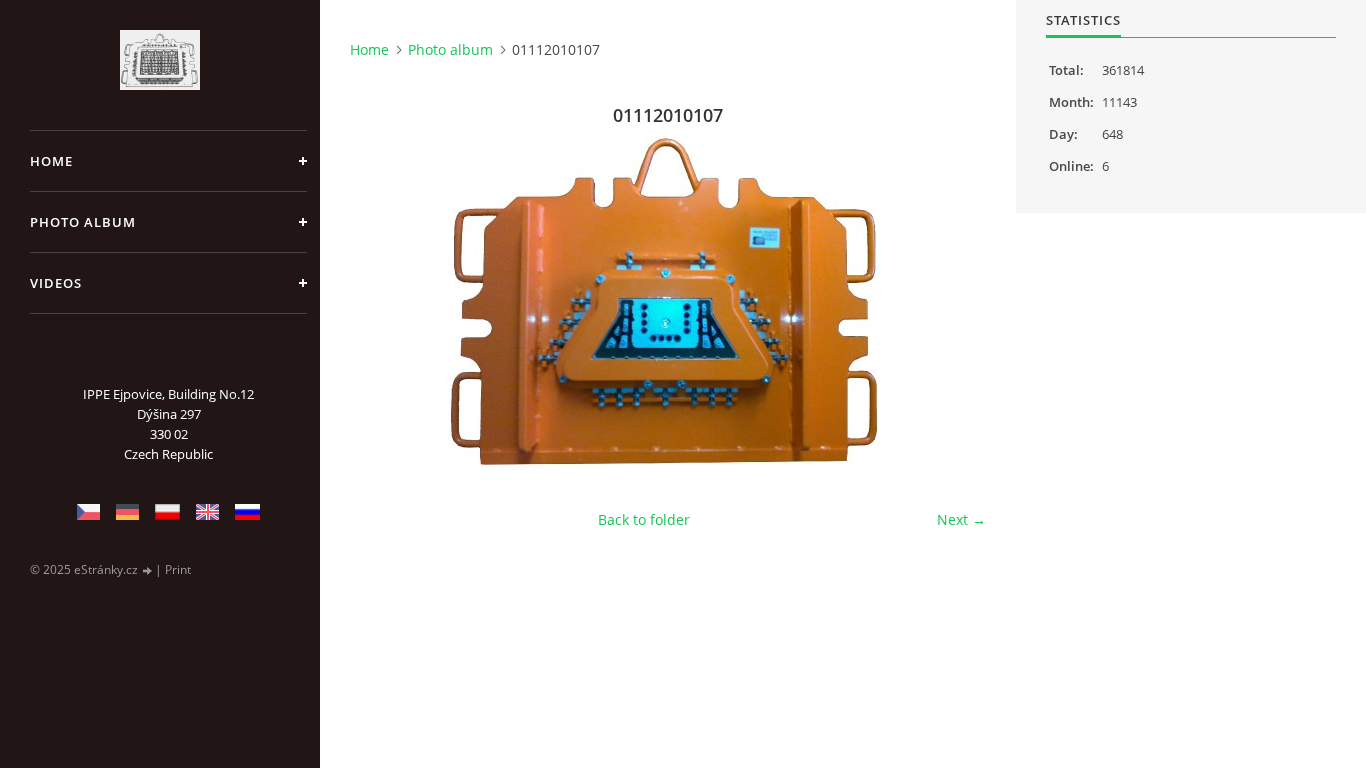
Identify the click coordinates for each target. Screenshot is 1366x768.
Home (51, 161)
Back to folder (644, 519)
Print (178, 569)
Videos (56, 283)
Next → (961, 519)
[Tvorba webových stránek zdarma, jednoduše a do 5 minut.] (148, 570)
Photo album (83, 222)
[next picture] (953, 307)
